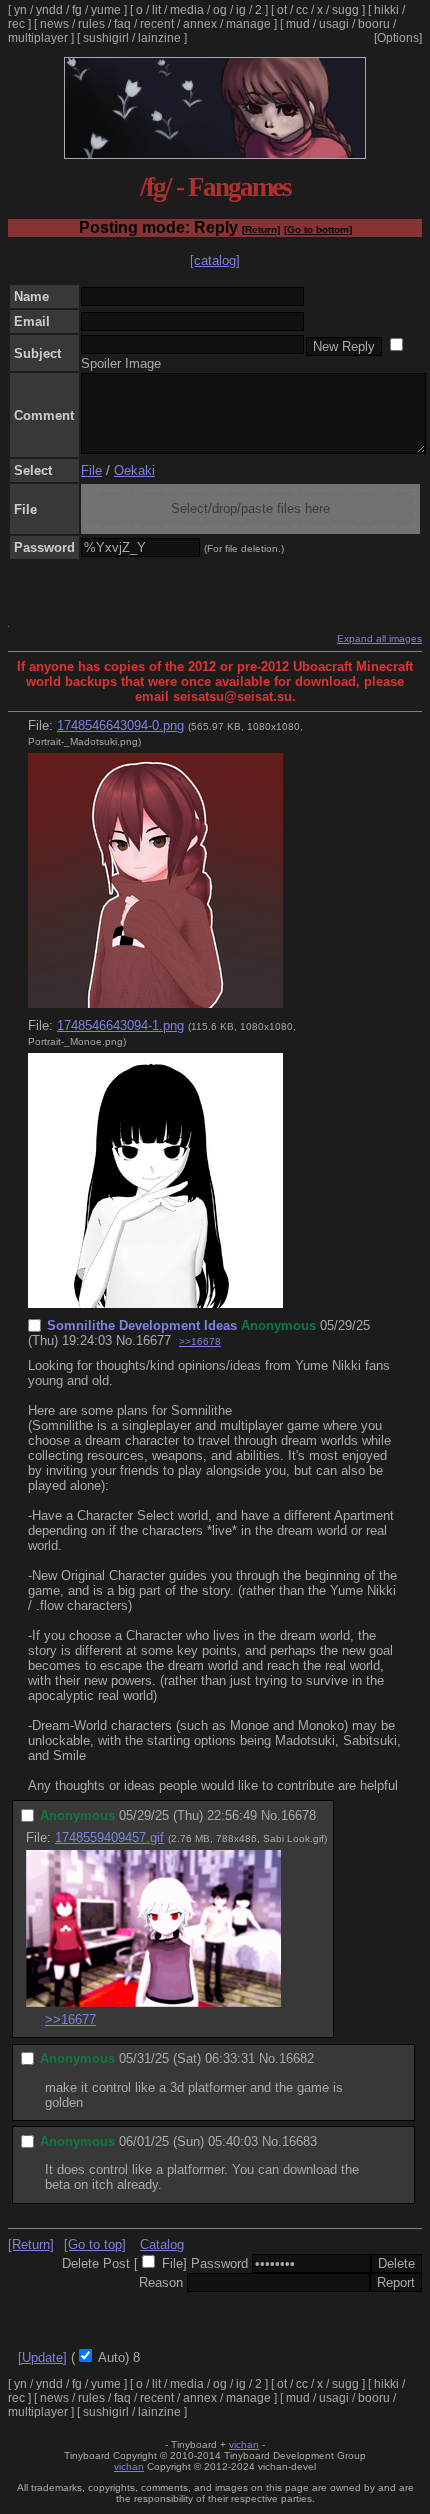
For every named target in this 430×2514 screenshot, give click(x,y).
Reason (161, 2282)
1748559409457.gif (109, 1837)
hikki (386, 10)
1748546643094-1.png (120, 1025)
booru (374, 24)
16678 (298, 1815)
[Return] (261, 229)
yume (106, 10)
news (54, 24)
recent (157, 24)
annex (200, 24)
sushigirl (106, 38)
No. (126, 1340)
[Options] (398, 38)
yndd (49, 10)
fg (77, 10)
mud (298, 24)
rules (91, 24)
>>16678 (200, 1341)
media (187, 10)
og (220, 10)
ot (282, 10)
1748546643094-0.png (120, 725)
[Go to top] (95, 2244)
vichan (244, 2444)
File (91, 470)
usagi (334, 24)
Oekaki (134, 470)
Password (219, 2263)
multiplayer (38, 38)
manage (248, 24)
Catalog (162, 2244)
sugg (345, 10)
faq (122, 24)
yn (20, 10)
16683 (299, 2141)
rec (16, 24)
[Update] (42, 2357)
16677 (153, 1340)
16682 (296, 2058)
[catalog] (215, 260)
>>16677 (70, 2019)
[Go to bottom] (318, 229)
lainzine (159, 38)
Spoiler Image (121, 363)
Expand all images (379, 638)
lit (156, 10)
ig (241, 10)
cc (302, 10)
